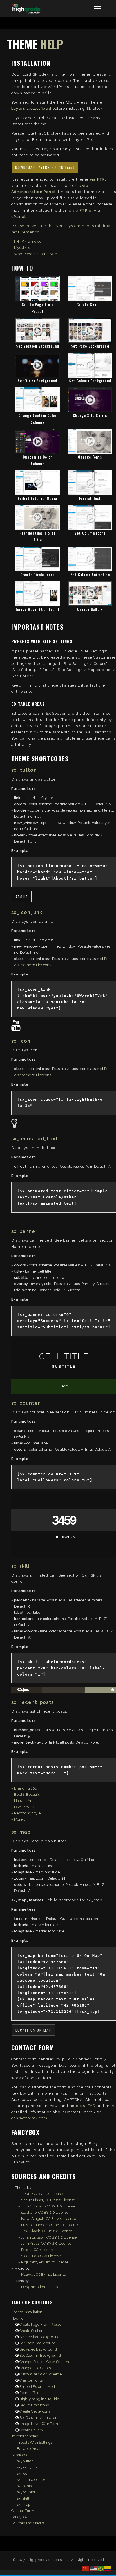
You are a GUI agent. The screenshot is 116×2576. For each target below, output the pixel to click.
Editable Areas (29, 2449)
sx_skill (23, 2498)
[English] (93, 2569)
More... (20, 1819)
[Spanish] (108, 2569)
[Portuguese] (101, 2569)
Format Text (90, 498)
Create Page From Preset (40, 2324)
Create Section (90, 304)
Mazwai (28, 2274)
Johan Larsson (33, 2237)
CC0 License (44, 2250)
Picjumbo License (54, 2262)
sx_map (24, 2504)
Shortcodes (21, 2455)
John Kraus (30, 2243)
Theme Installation (27, 2312)
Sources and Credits (28, 2523)
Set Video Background (37, 381)
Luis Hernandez (34, 2225)
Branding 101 (25, 1788)
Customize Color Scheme (40, 2374)
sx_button (25, 2461)
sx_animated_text (32, 2480)
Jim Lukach (31, 2231)
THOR (26, 2194)
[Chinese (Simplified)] (86, 2569)
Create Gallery (90, 609)
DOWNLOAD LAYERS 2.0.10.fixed (45, 167)
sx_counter (26, 2492)
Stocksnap (30, 2256)
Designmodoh (33, 2287)
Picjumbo (29, 2262)
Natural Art (23, 1801)
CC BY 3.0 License (51, 2274)
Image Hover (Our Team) (37, 609)
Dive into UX (24, 1807)
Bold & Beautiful (28, 1795)
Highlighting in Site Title (39, 2399)
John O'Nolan (32, 2206)
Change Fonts (90, 457)
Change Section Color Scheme (44, 2362)
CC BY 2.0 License (47, 2194)
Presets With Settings (35, 2442)
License (53, 2287)
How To (17, 2318)
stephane (29, 2212)
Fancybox (19, 2517)
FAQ (92, 2106)
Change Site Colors (90, 415)
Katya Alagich (33, 2219)
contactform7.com (29, 2118)
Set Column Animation (90, 575)
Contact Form (23, 2511)
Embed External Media (37, 498)
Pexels (27, 2250)
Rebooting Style (27, 1813)
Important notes (24, 2436)
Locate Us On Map (33, 2030)
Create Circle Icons (38, 575)
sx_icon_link (27, 2467)
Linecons (43, 965)
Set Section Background (38, 346)
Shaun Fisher (32, 2200)
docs (81, 2106)
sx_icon (23, 2473)
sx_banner (26, 2486)
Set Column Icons (90, 533)
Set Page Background (90, 346)
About (22, 897)
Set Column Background (90, 381)
